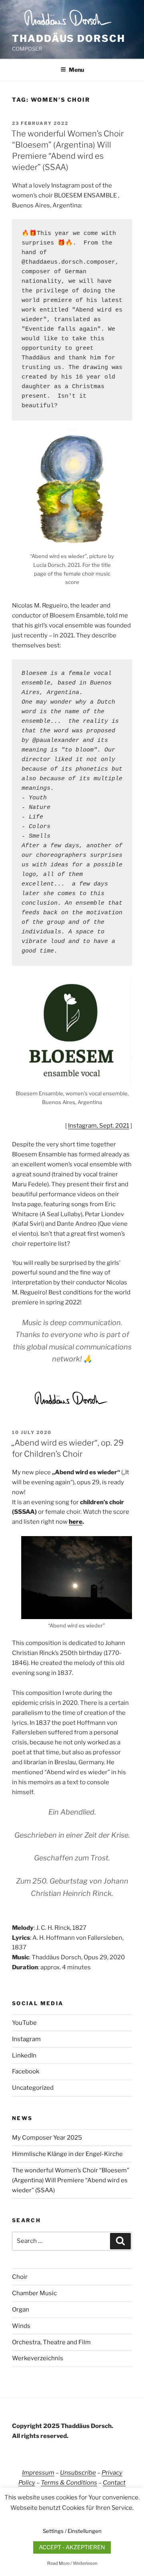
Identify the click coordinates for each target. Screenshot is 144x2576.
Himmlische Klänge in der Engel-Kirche (67, 2154)
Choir (20, 2277)
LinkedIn (24, 2055)
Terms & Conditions (69, 2483)
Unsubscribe (78, 2473)
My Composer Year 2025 (47, 2138)
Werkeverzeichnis (38, 2358)
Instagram (26, 2039)
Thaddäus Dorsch (69, 38)
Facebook (26, 2071)
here (76, 1522)
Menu (76, 70)
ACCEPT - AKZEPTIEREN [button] (72, 2547)
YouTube (24, 2023)
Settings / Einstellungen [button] (72, 2531)
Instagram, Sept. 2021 (99, 1126)
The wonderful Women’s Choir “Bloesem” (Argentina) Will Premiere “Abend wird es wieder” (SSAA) (71, 2180)
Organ (21, 2310)
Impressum (38, 2473)
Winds (21, 2326)
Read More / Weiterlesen (72, 2563)
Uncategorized (33, 2088)
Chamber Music (34, 2293)
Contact (114, 2483)
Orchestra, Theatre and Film (51, 2342)
